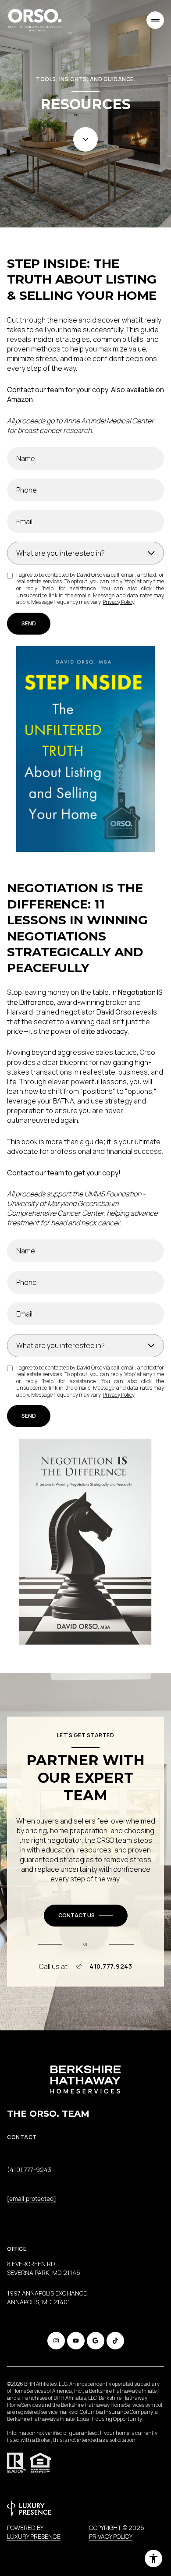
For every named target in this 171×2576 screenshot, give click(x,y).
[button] (86, 1916)
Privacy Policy (118, 602)
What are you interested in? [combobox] (61, 553)
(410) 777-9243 (29, 2170)
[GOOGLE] (96, 2341)
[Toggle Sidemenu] (155, 20)
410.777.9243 (111, 1966)
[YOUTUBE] (76, 2341)
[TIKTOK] (115, 2341)
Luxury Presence (34, 2536)
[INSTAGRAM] (56, 2341)
